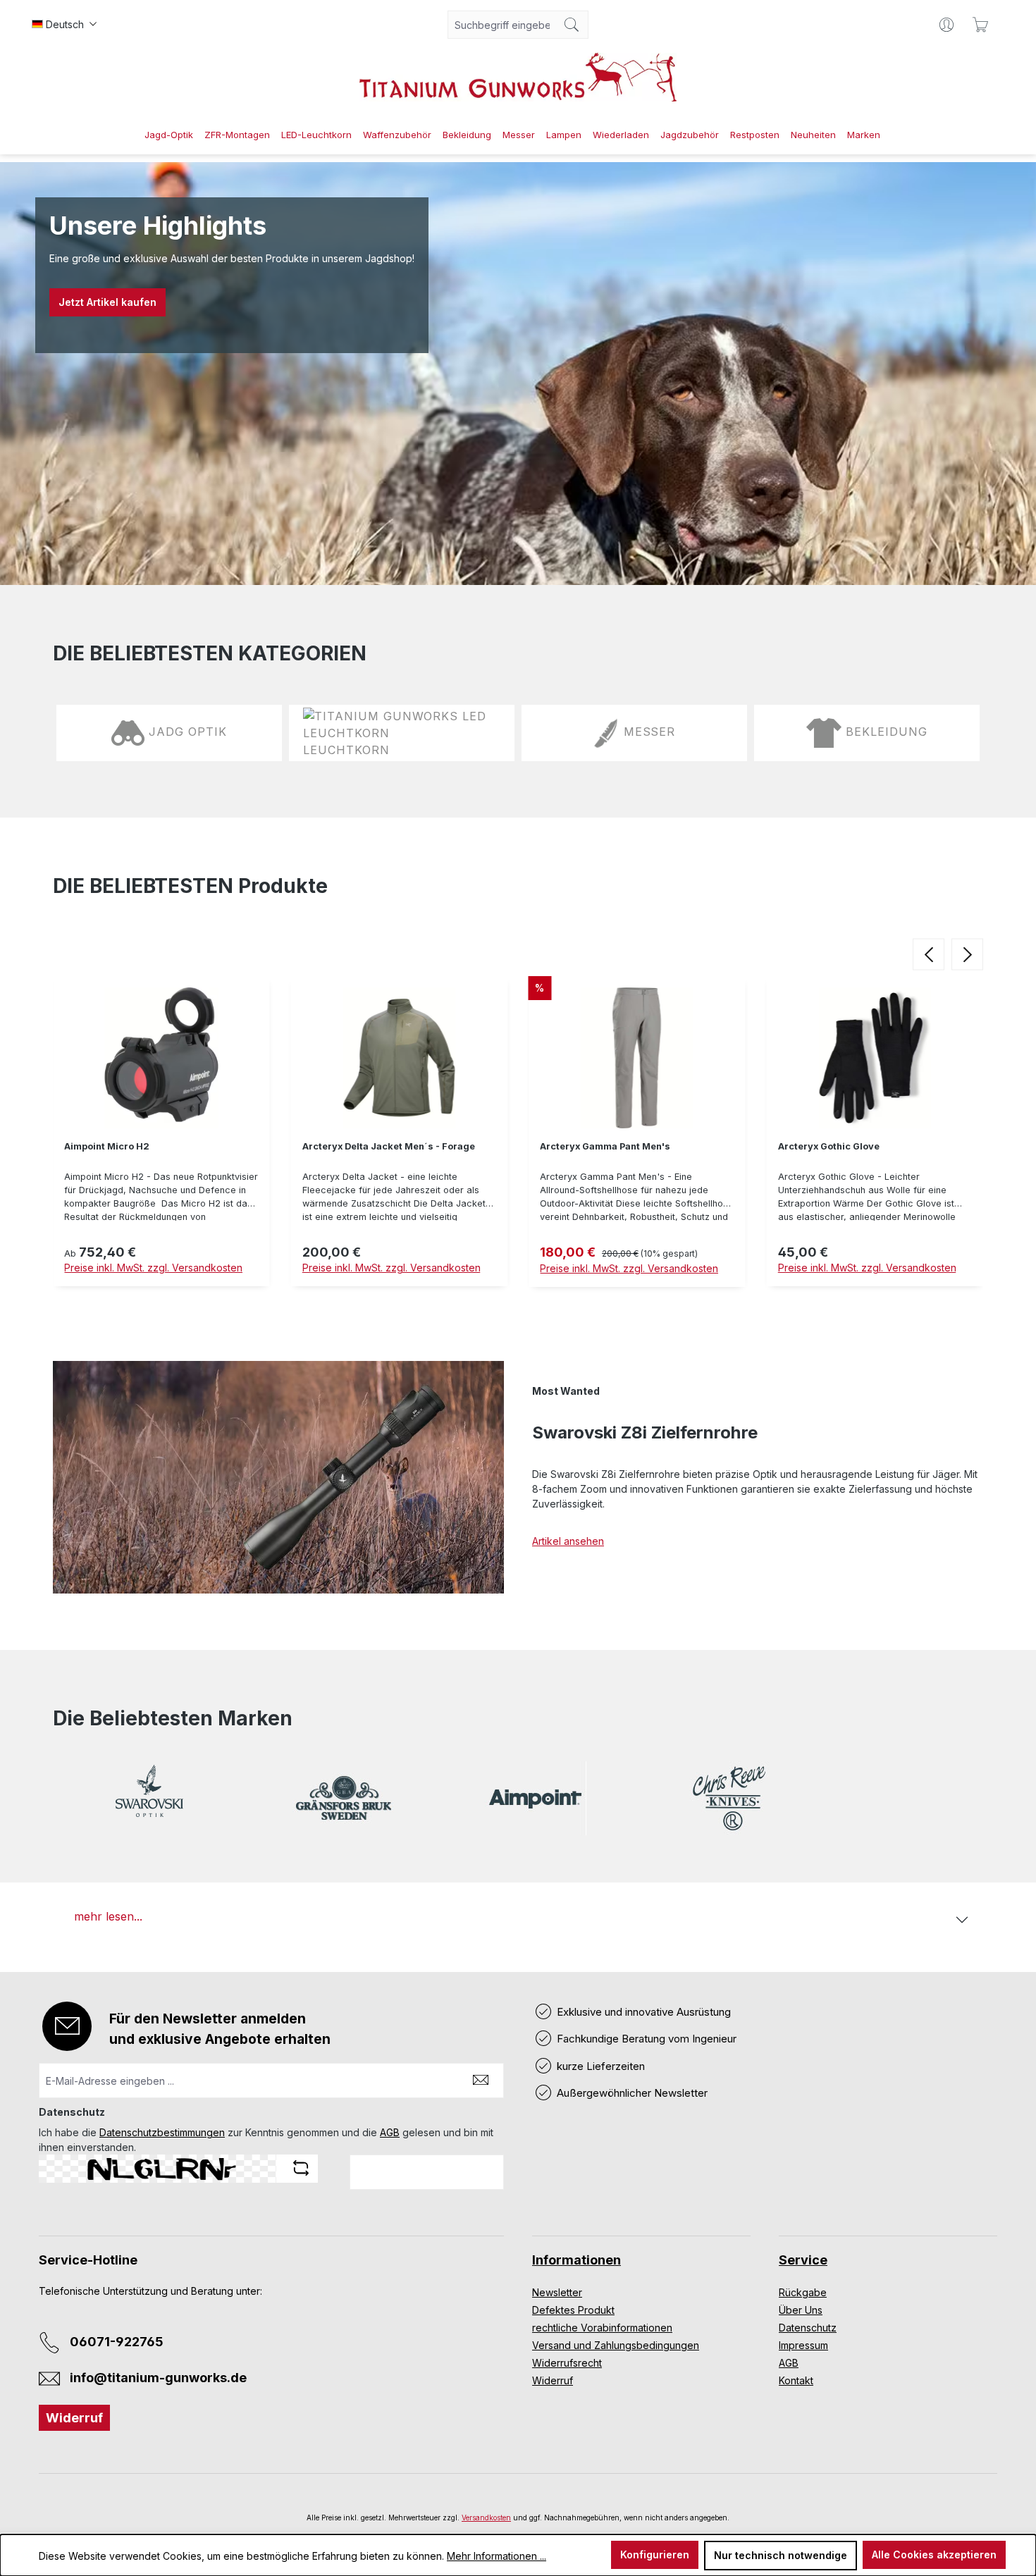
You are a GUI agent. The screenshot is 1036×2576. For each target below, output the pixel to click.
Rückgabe (803, 2292)
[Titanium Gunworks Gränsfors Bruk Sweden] (343, 1798)
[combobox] (502, 25)
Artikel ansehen (568, 1541)
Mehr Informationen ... (497, 2556)
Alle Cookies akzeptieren (934, 2555)
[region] (518, 1135)
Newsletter (557, 2292)
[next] (967, 954)
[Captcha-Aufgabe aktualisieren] (301, 2168)
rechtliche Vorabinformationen (602, 2328)
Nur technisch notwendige (781, 2555)
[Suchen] (572, 25)
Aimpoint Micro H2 (107, 1146)
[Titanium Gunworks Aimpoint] (536, 1798)
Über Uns (801, 2310)
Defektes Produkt (573, 2310)
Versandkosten (486, 2518)
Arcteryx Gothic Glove (829, 1146)
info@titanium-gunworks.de (158, 2378)
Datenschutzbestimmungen (162, 2132)
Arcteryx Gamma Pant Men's (605, 1146)
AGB (390, 2132)
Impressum (803, 2345)
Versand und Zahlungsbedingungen (616, 2345)
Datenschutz (808, 2328)
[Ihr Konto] (946, 25)
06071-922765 (117, 2342)
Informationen (576, 2260)
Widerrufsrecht (567, 2363)
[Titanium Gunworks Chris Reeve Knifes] (729, 1798)
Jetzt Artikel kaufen (107, 302)
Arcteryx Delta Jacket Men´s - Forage (389, 1146)
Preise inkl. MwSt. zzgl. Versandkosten (153, 1268)
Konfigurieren (655, 2555)
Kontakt (796, 2380)
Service (803, 2260)
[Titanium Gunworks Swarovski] (150, 1798)
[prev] (929, 954)
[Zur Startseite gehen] (518, 77)
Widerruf (74, 2418)
